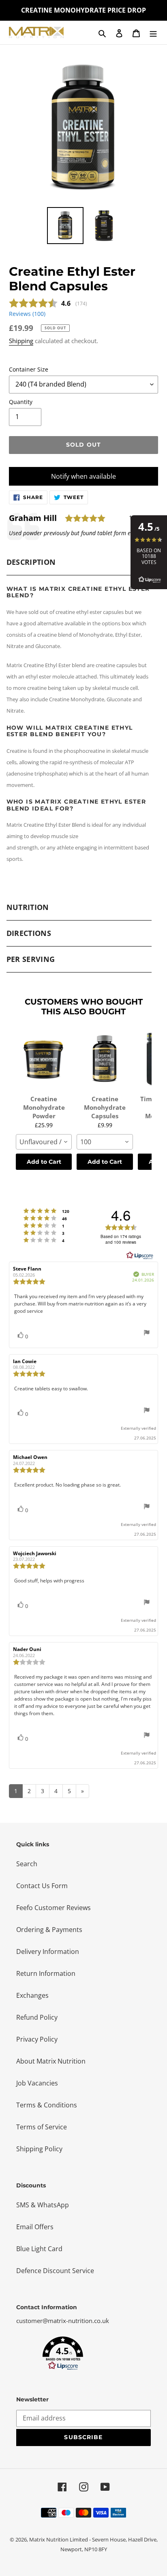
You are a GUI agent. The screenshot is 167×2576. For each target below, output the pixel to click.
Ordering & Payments (49, 1930)
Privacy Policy (37, 2039)
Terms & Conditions (47, 2105)
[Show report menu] (147, 1334)
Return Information (46, 1973)
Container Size (29, 369)
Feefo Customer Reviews (54, 1908)
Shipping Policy (39, 2149)
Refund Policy (37, 2017)
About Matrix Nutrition (51, 2061)
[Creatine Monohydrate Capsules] (105, 1059)
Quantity (21, 402)
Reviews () (27, 314)
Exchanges (32, 1995)
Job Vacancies (37, 2083)
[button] (63, 2353)
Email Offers (35, 2227)
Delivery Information (48, 1951)
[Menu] (153, 32)
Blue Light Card (39, 2249)
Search (27, 1864)
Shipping (21, 341)
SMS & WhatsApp (43, 2205)
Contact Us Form (42, 1886)
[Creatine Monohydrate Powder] (44, 1059)
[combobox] (44, 1142)
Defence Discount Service (55, 2271)
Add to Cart (44, 1162)
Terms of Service (42, 2127)
